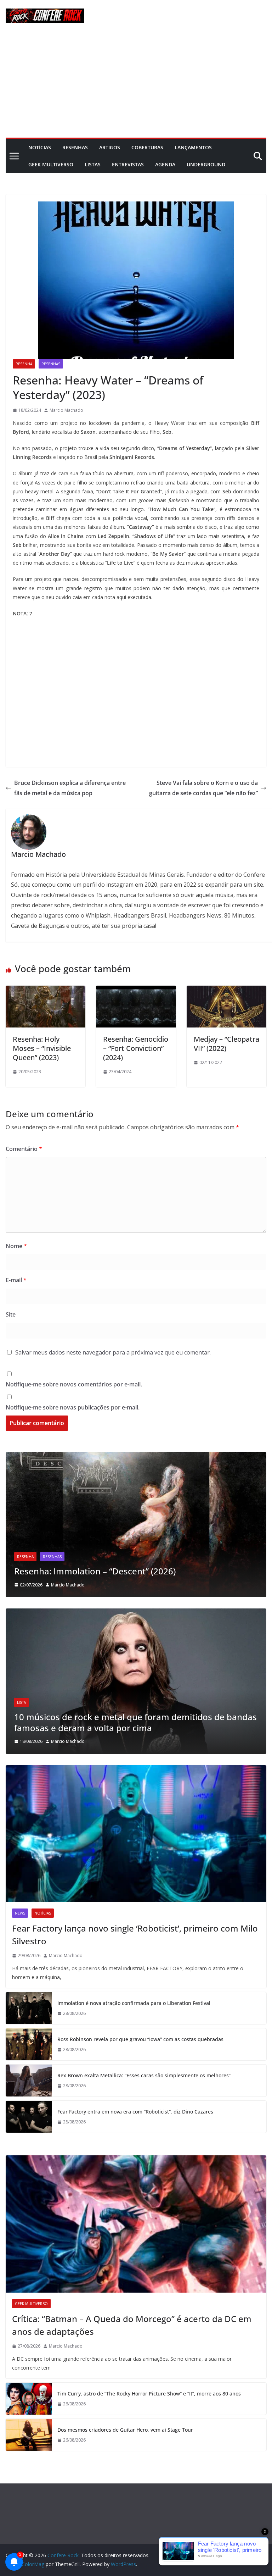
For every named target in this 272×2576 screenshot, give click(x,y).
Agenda (165, 164)
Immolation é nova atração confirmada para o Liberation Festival (134, 2003)
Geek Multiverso (51, 164)
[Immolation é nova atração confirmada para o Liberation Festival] (29, 2008)
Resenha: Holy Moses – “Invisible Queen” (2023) (42, 1048)
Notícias (40, 147)
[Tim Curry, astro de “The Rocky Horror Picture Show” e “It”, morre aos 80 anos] (29, 2399)
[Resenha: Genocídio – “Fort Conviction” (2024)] (136, 991)
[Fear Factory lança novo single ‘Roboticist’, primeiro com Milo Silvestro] (136, 1834)
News (20, 1913)
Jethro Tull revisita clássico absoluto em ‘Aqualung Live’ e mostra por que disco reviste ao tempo (128, 1566)
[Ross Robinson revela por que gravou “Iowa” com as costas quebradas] (29, 2044)
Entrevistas (128, 164)
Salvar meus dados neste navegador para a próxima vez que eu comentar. (113, 1352)
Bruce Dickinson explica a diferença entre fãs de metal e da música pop (70, 788)
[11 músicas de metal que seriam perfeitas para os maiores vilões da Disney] (136, 1613)
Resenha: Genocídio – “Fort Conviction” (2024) (136, 1048)
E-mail (16, 1280)
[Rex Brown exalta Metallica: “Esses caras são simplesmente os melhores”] (29, 2081)
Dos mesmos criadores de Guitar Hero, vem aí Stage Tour (126, 2430)
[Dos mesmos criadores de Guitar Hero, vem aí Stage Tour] (29, 2435)
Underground (206, 164)
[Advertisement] (136, 84)
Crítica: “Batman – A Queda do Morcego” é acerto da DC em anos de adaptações (132, 2325)
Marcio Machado (66, 410)
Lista (21, 1702)
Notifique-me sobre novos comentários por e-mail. (74, 1384)
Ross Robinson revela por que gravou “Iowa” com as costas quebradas (140, 2039)
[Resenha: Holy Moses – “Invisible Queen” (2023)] (46, 991)
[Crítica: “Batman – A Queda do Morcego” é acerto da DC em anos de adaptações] (136, 2224)
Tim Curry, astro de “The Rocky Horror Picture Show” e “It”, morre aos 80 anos (149, 2394)
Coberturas (147, 147)
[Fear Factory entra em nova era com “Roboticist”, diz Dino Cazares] (29, 2117)
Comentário (24, 1149)
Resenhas (75, 147)
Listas (93, 164)
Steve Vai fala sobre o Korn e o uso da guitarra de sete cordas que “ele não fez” (203, 788)
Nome (16, 1246)
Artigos (110, 147)
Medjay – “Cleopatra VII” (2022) (226, 1044)
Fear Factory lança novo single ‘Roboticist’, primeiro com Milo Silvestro (135, 1935)
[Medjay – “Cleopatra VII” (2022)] (226, 991)
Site (11, 1314)
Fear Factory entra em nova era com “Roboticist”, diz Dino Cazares (135, 2112)
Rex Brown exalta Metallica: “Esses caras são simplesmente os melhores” (144, 2075)
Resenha (24, 364)
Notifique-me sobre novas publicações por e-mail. (73, 1407)
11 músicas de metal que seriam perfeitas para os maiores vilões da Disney (133, 1722)
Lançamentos (193, 147)
